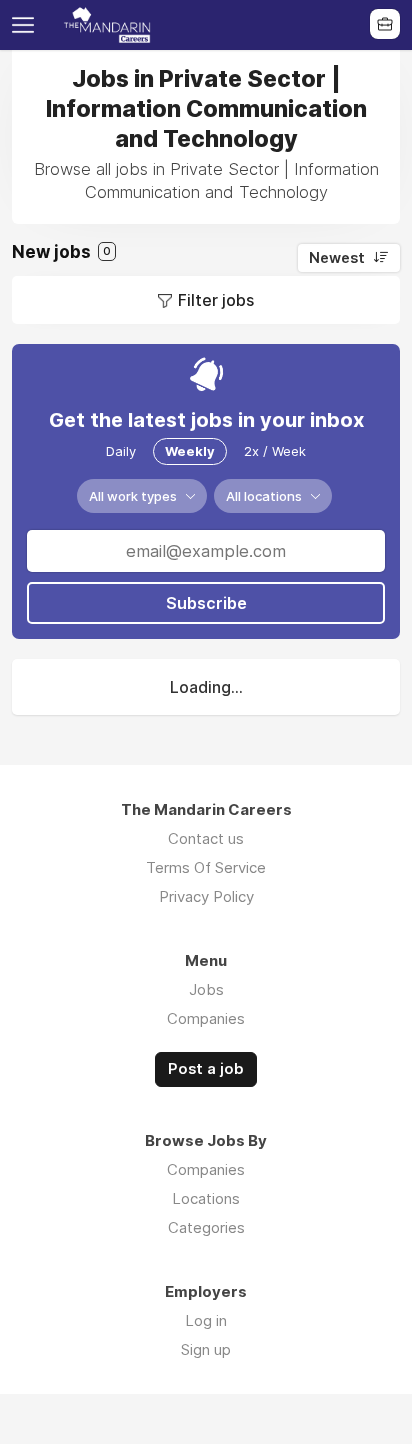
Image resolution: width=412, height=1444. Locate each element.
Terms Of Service (206, 867)
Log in (206, 1320)
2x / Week (275, 451)
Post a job (206, 1069)
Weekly (190, 451)
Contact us (206, 838)
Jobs (206, 989)
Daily (121, 451)
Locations (206, 1198)
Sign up (206, 1349)
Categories (206, 1227)
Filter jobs (216, 300)
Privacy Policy (206, 896)
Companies (206, 1018)
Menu (27, 25)
